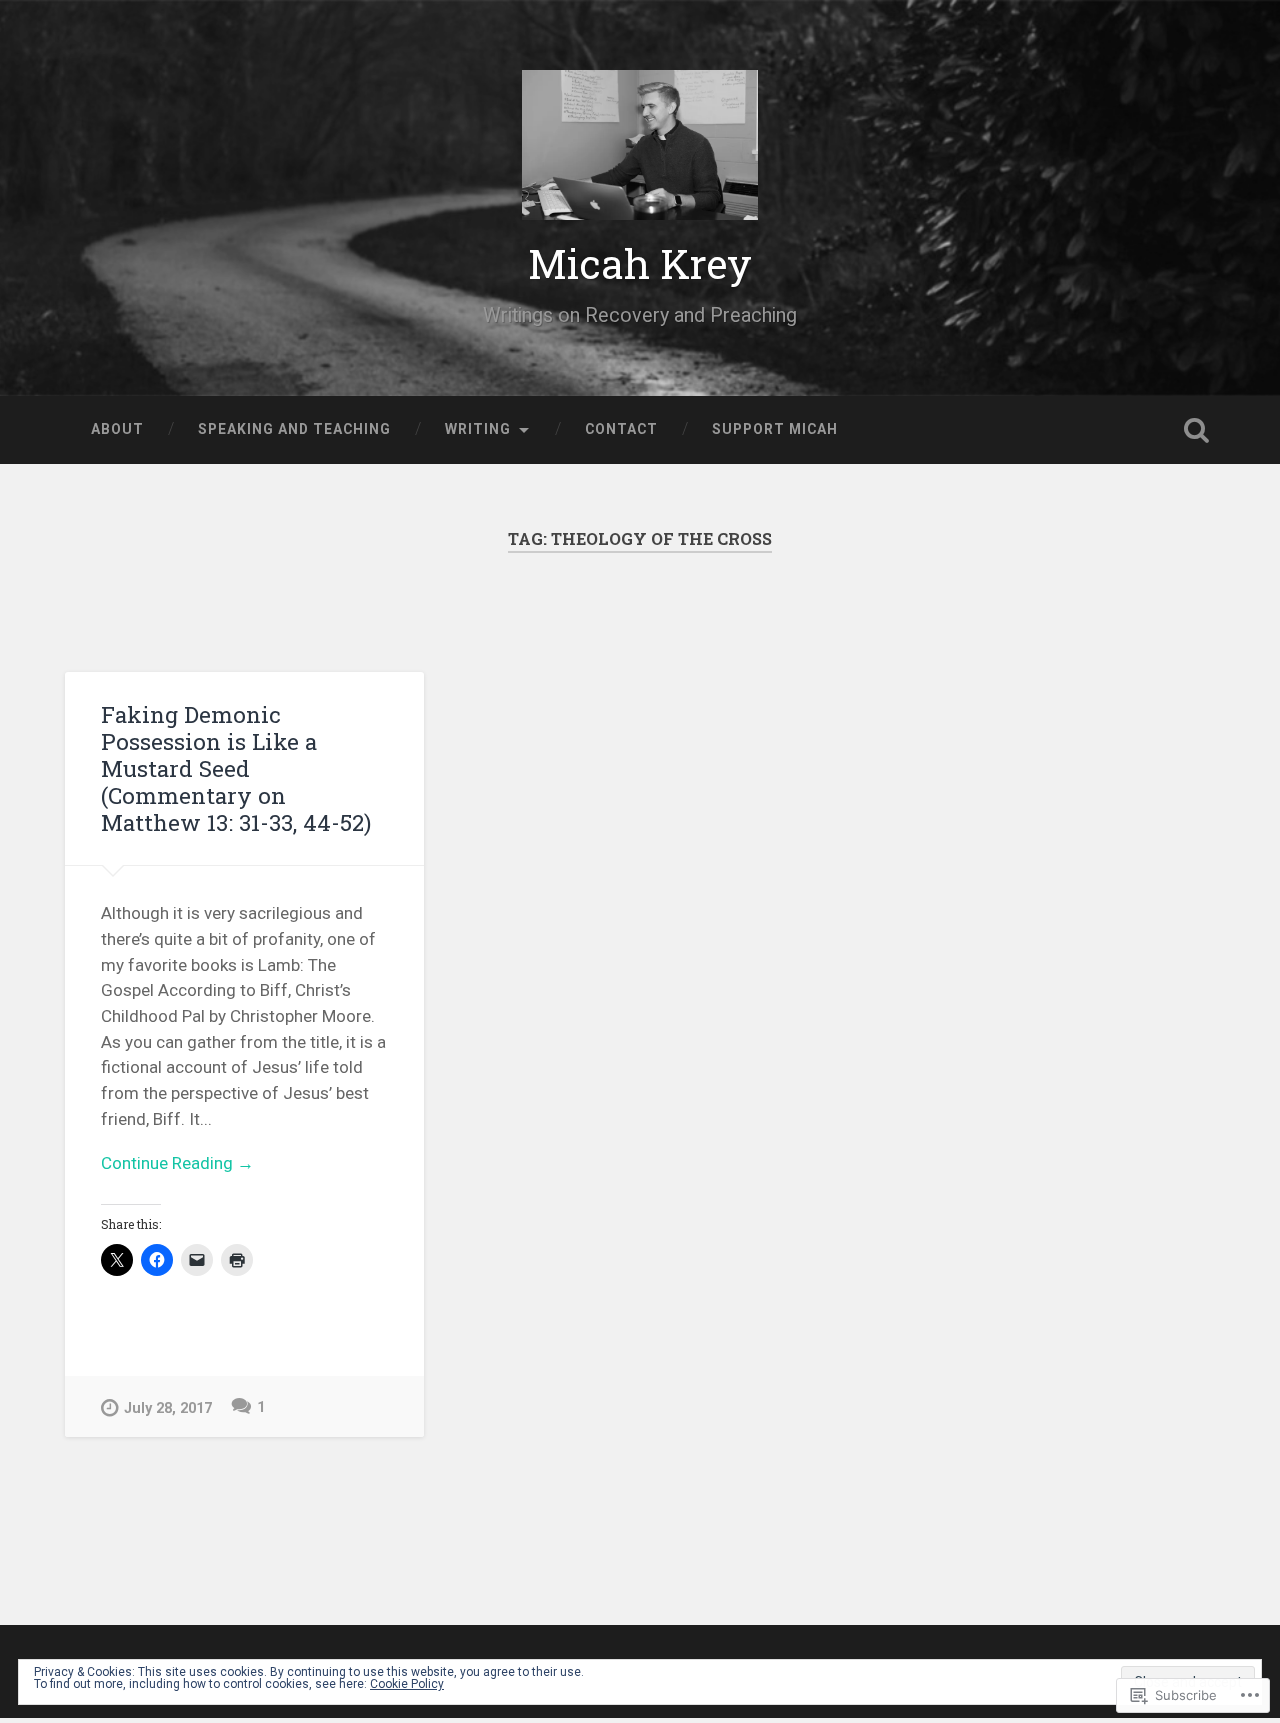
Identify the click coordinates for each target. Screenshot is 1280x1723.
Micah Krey (640, 263)
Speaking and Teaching (294, 429)
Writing (478, 429)
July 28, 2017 (168, 1408)
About (117, 429)
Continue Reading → (177, 1163)
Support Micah (775, 429)
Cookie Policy (407, 1684)
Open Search (1196, 430)
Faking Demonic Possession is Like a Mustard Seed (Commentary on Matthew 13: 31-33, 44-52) (236, 768)
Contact (621, 429)
